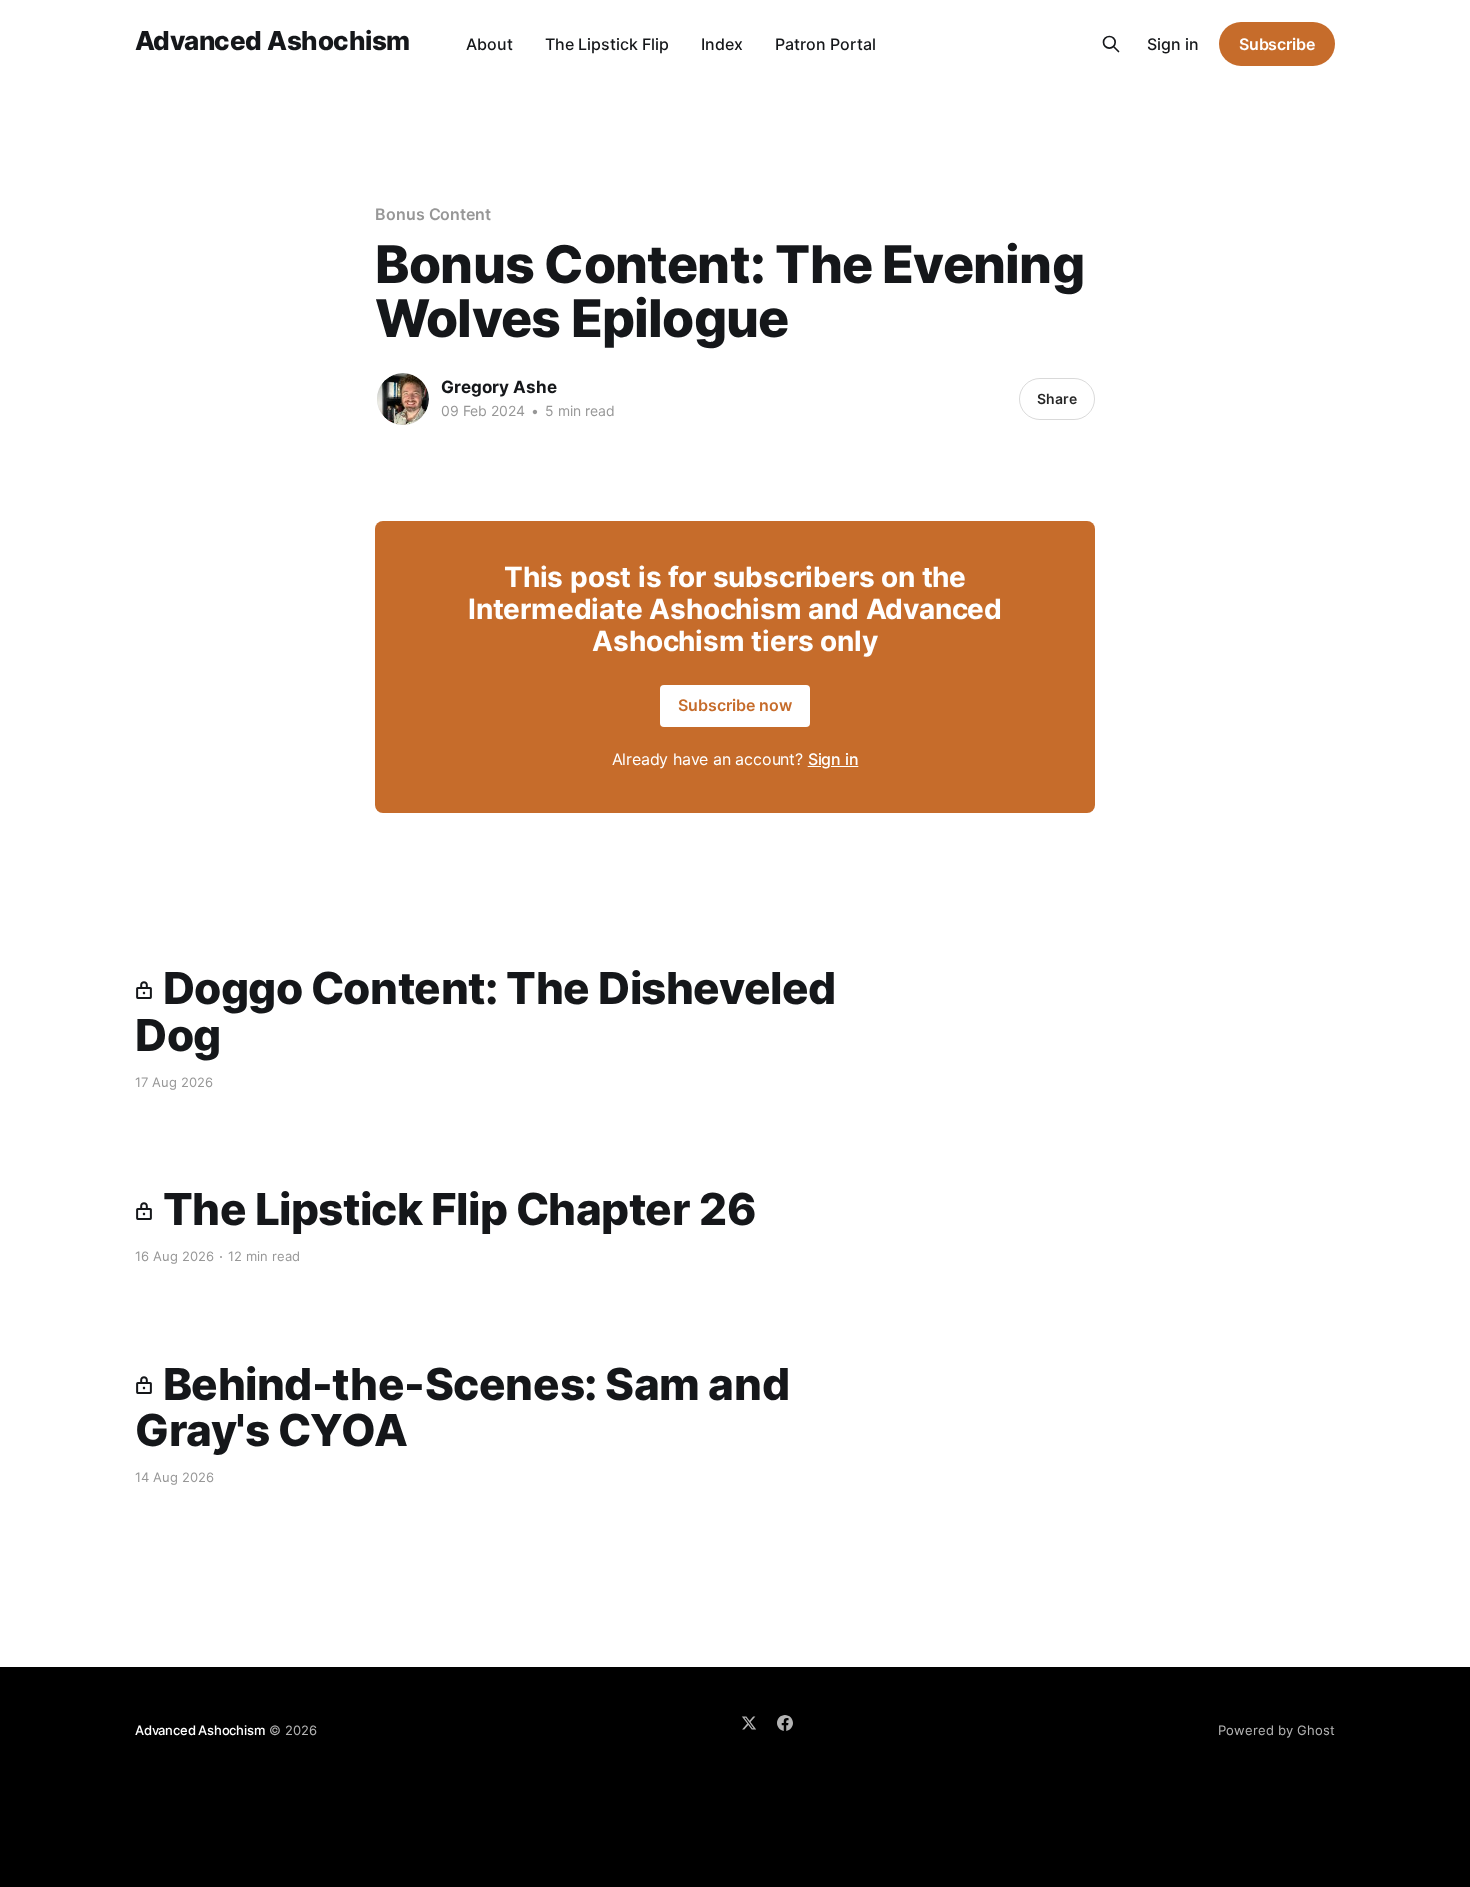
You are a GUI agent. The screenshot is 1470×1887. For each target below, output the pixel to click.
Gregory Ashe (499, 387)
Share (1057, 398)
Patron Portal (825, 44)
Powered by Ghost (1276, 1730)
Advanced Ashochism (272, 41)
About (489, 44)
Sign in (1173, 44)
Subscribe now (735, 705)
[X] (749, 1723)
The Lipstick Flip (607, 44)
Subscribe (1277, 44)
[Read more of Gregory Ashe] (403, 399)
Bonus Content (433, 214)
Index (722, 44)
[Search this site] (1111, 44)
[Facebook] (785, 1723)
